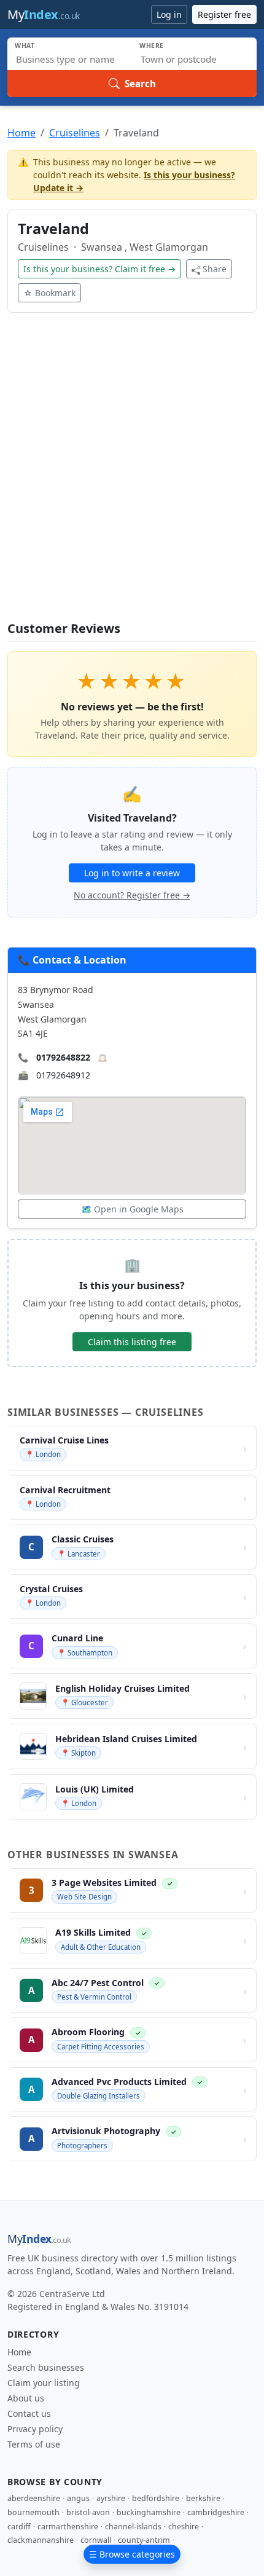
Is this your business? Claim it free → (99, 269)
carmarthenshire (68, 2527)
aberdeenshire (34, 2498)
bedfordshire (156, 2498)
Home (21, 133)
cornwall (96, 2540)
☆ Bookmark (49, 293)
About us (26, 2398)
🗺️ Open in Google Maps (132, 1209)
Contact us (29, 2413)
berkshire (203, 2498)
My (44, 14)
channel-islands (133, 2527)
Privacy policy (35, 2429)
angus (78, 2498)
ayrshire (111, 2498)
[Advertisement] (132, 474)
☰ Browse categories (132, 2554)
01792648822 (63, 1057)
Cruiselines (75, 133)
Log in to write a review (132, 873)
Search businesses (46, 2367)
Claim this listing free (132, 1342)
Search (140, 84)
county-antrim (144, 2540)
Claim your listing (44, 2383)
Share (215, 269)
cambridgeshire (216, 2512)
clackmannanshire (41, 2540)
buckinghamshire (149, 2512)
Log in (169, 14)
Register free (224, 14)
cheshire (184, 2527)
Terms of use (34, 2444)
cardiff (19, 2527)
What (25, 45)
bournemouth (33, 2512)
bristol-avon (88, 2512)
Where (152, 45)
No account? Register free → (132, 895)
